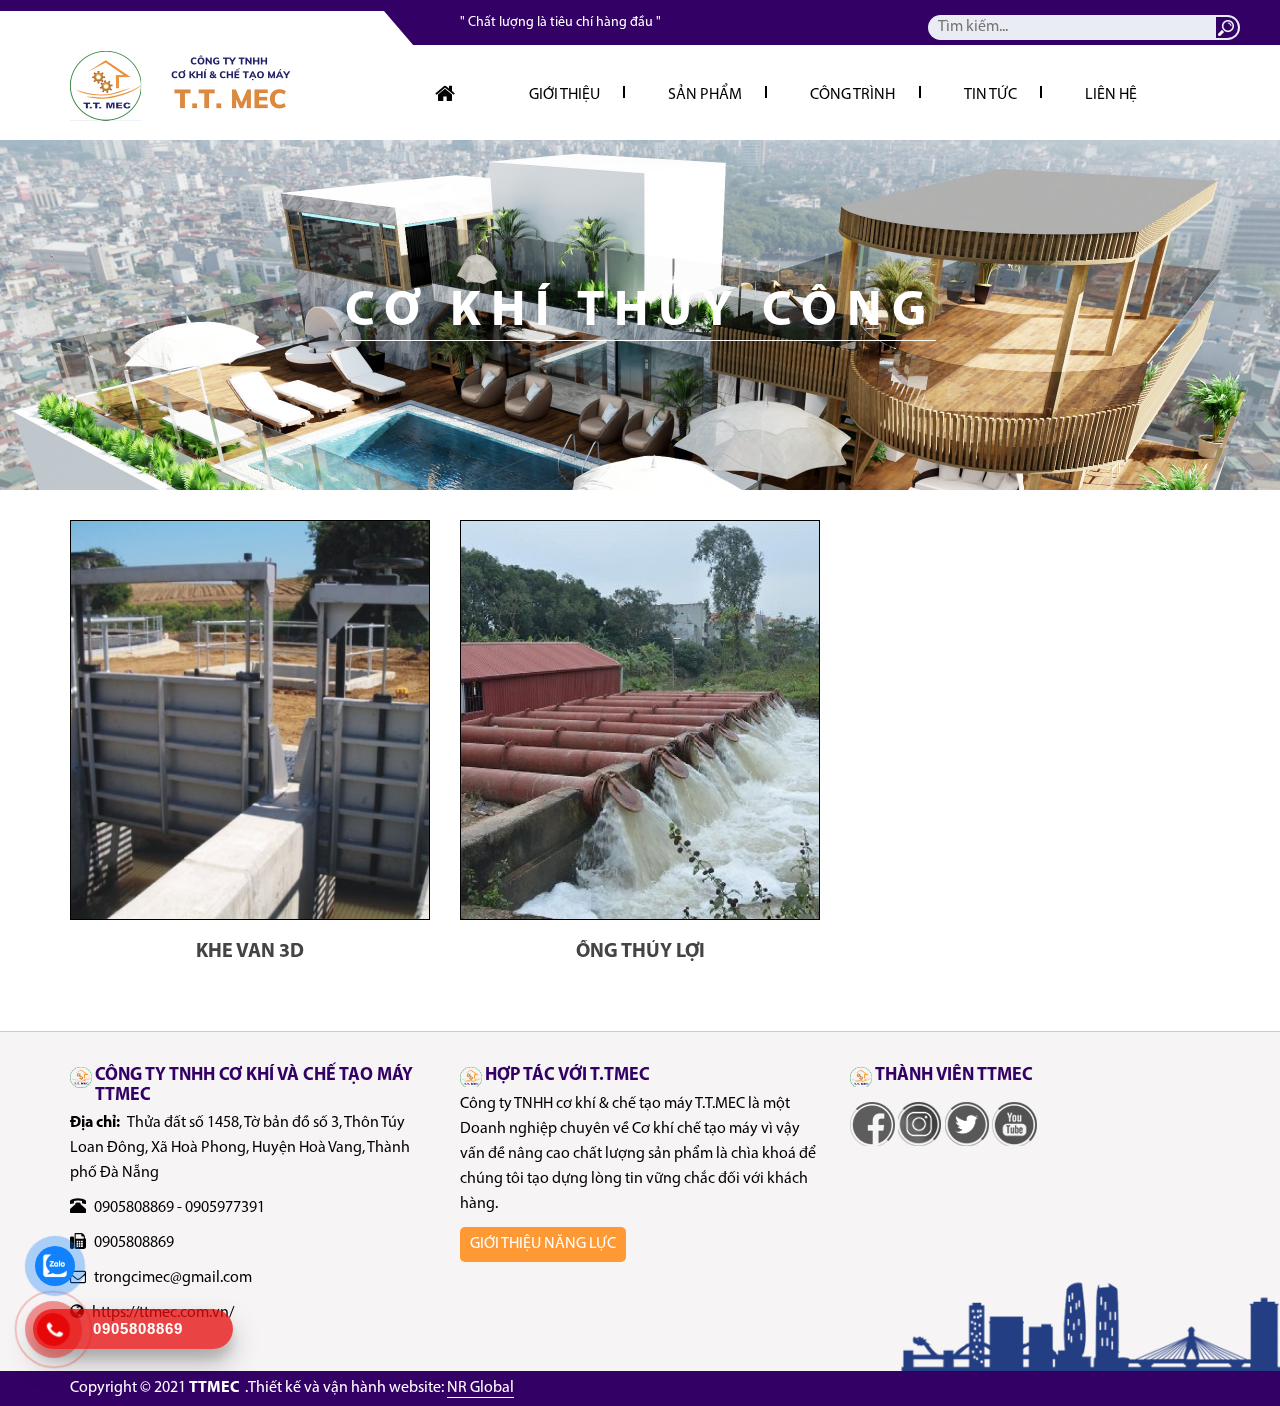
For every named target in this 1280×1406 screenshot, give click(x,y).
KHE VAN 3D (250, 952)
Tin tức (990, 95)
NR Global (480, 1388)
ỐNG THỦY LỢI (640, 952)
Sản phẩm (705, 95)
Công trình (852, 95)
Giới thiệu (564, 95)
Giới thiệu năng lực (543, 1244)
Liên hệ (1111, 95)
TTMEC (214, 1388)
